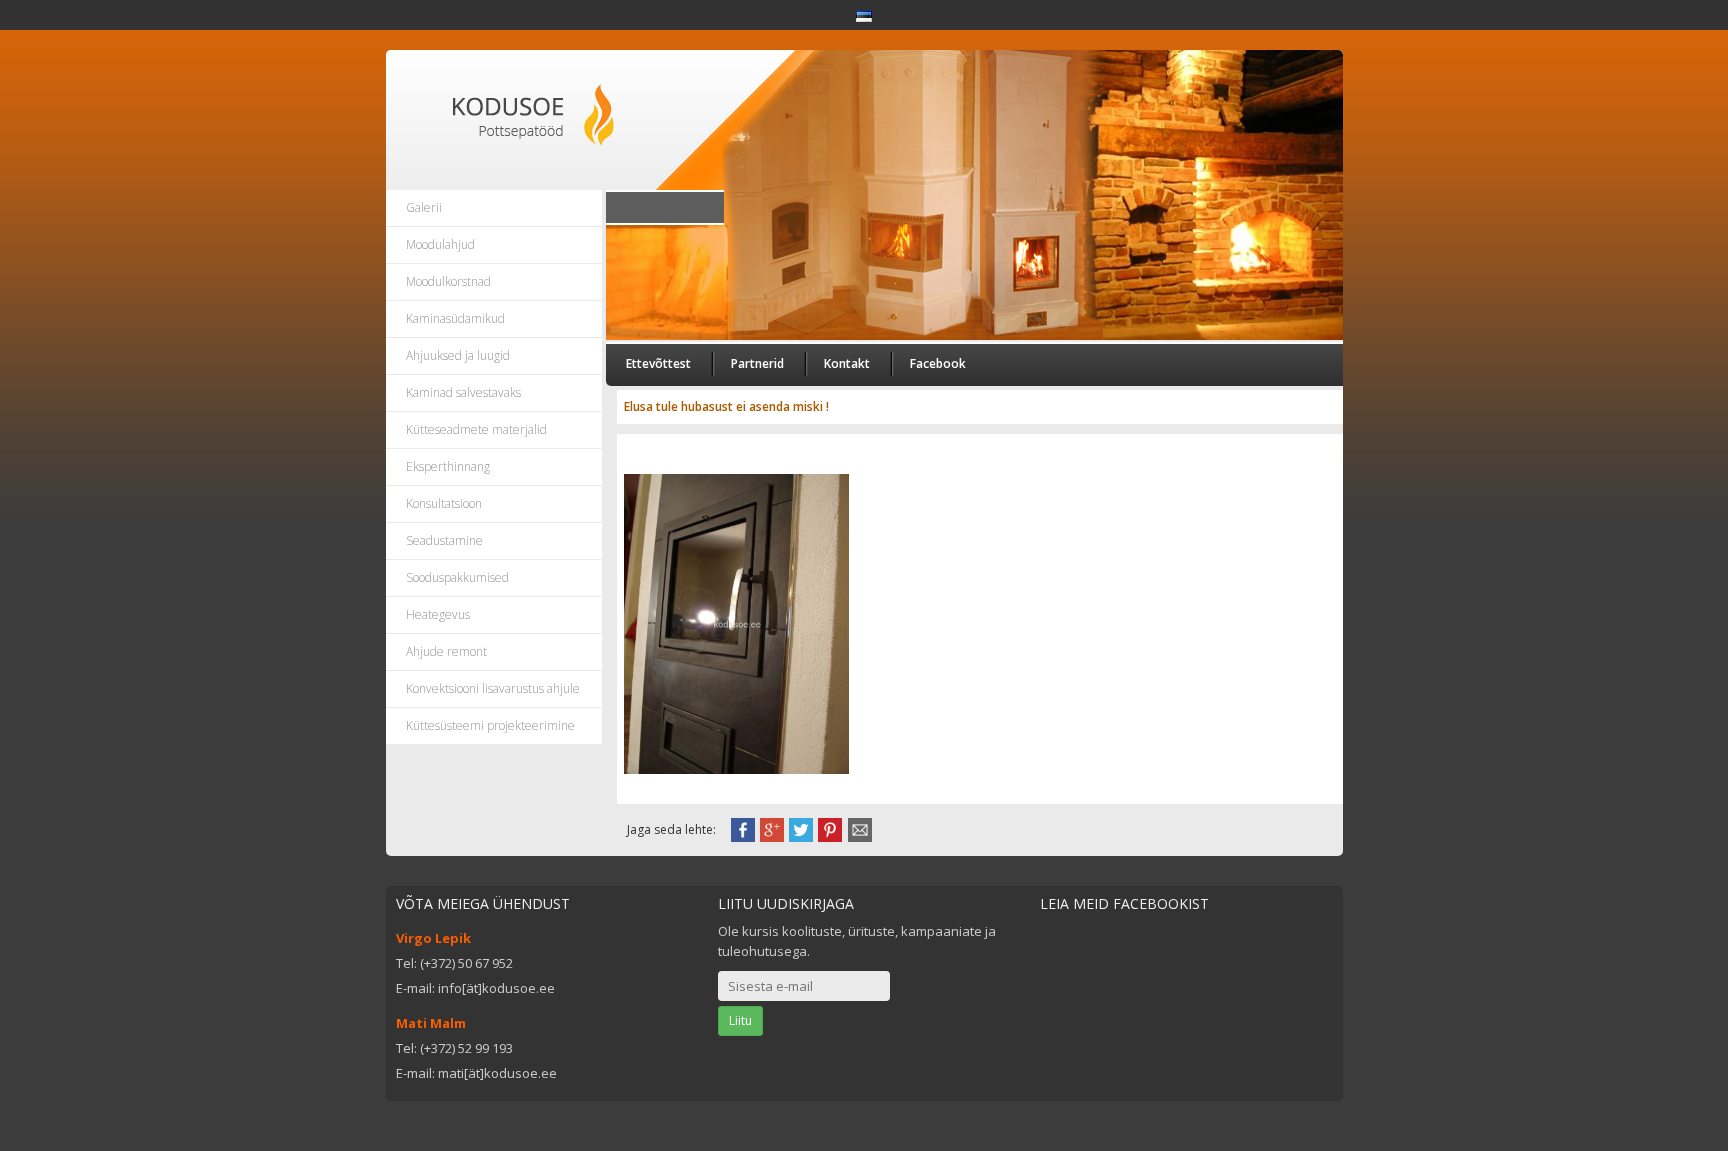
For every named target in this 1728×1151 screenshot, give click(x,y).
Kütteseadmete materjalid (476, 429)
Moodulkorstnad (448, 281)
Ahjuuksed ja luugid (458, 355)
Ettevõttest (658, 363)
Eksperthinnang (448, 466)
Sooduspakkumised (457, 577)
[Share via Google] (772, 828)
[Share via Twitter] (801, 828)
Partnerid (757, 363)
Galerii (424, 207)
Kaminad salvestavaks (463, 392)
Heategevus (438, 614)
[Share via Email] (860, 828)
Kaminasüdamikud (455, 318)
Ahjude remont (446, 651)
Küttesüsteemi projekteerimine (490, 725)
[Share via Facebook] (743, 828)
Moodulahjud (440, 244)
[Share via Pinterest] (830, 828)
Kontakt (847, 363)
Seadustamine (444, 540)
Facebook (938, 363)
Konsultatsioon (444, 503)
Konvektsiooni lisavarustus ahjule (493, 688)
